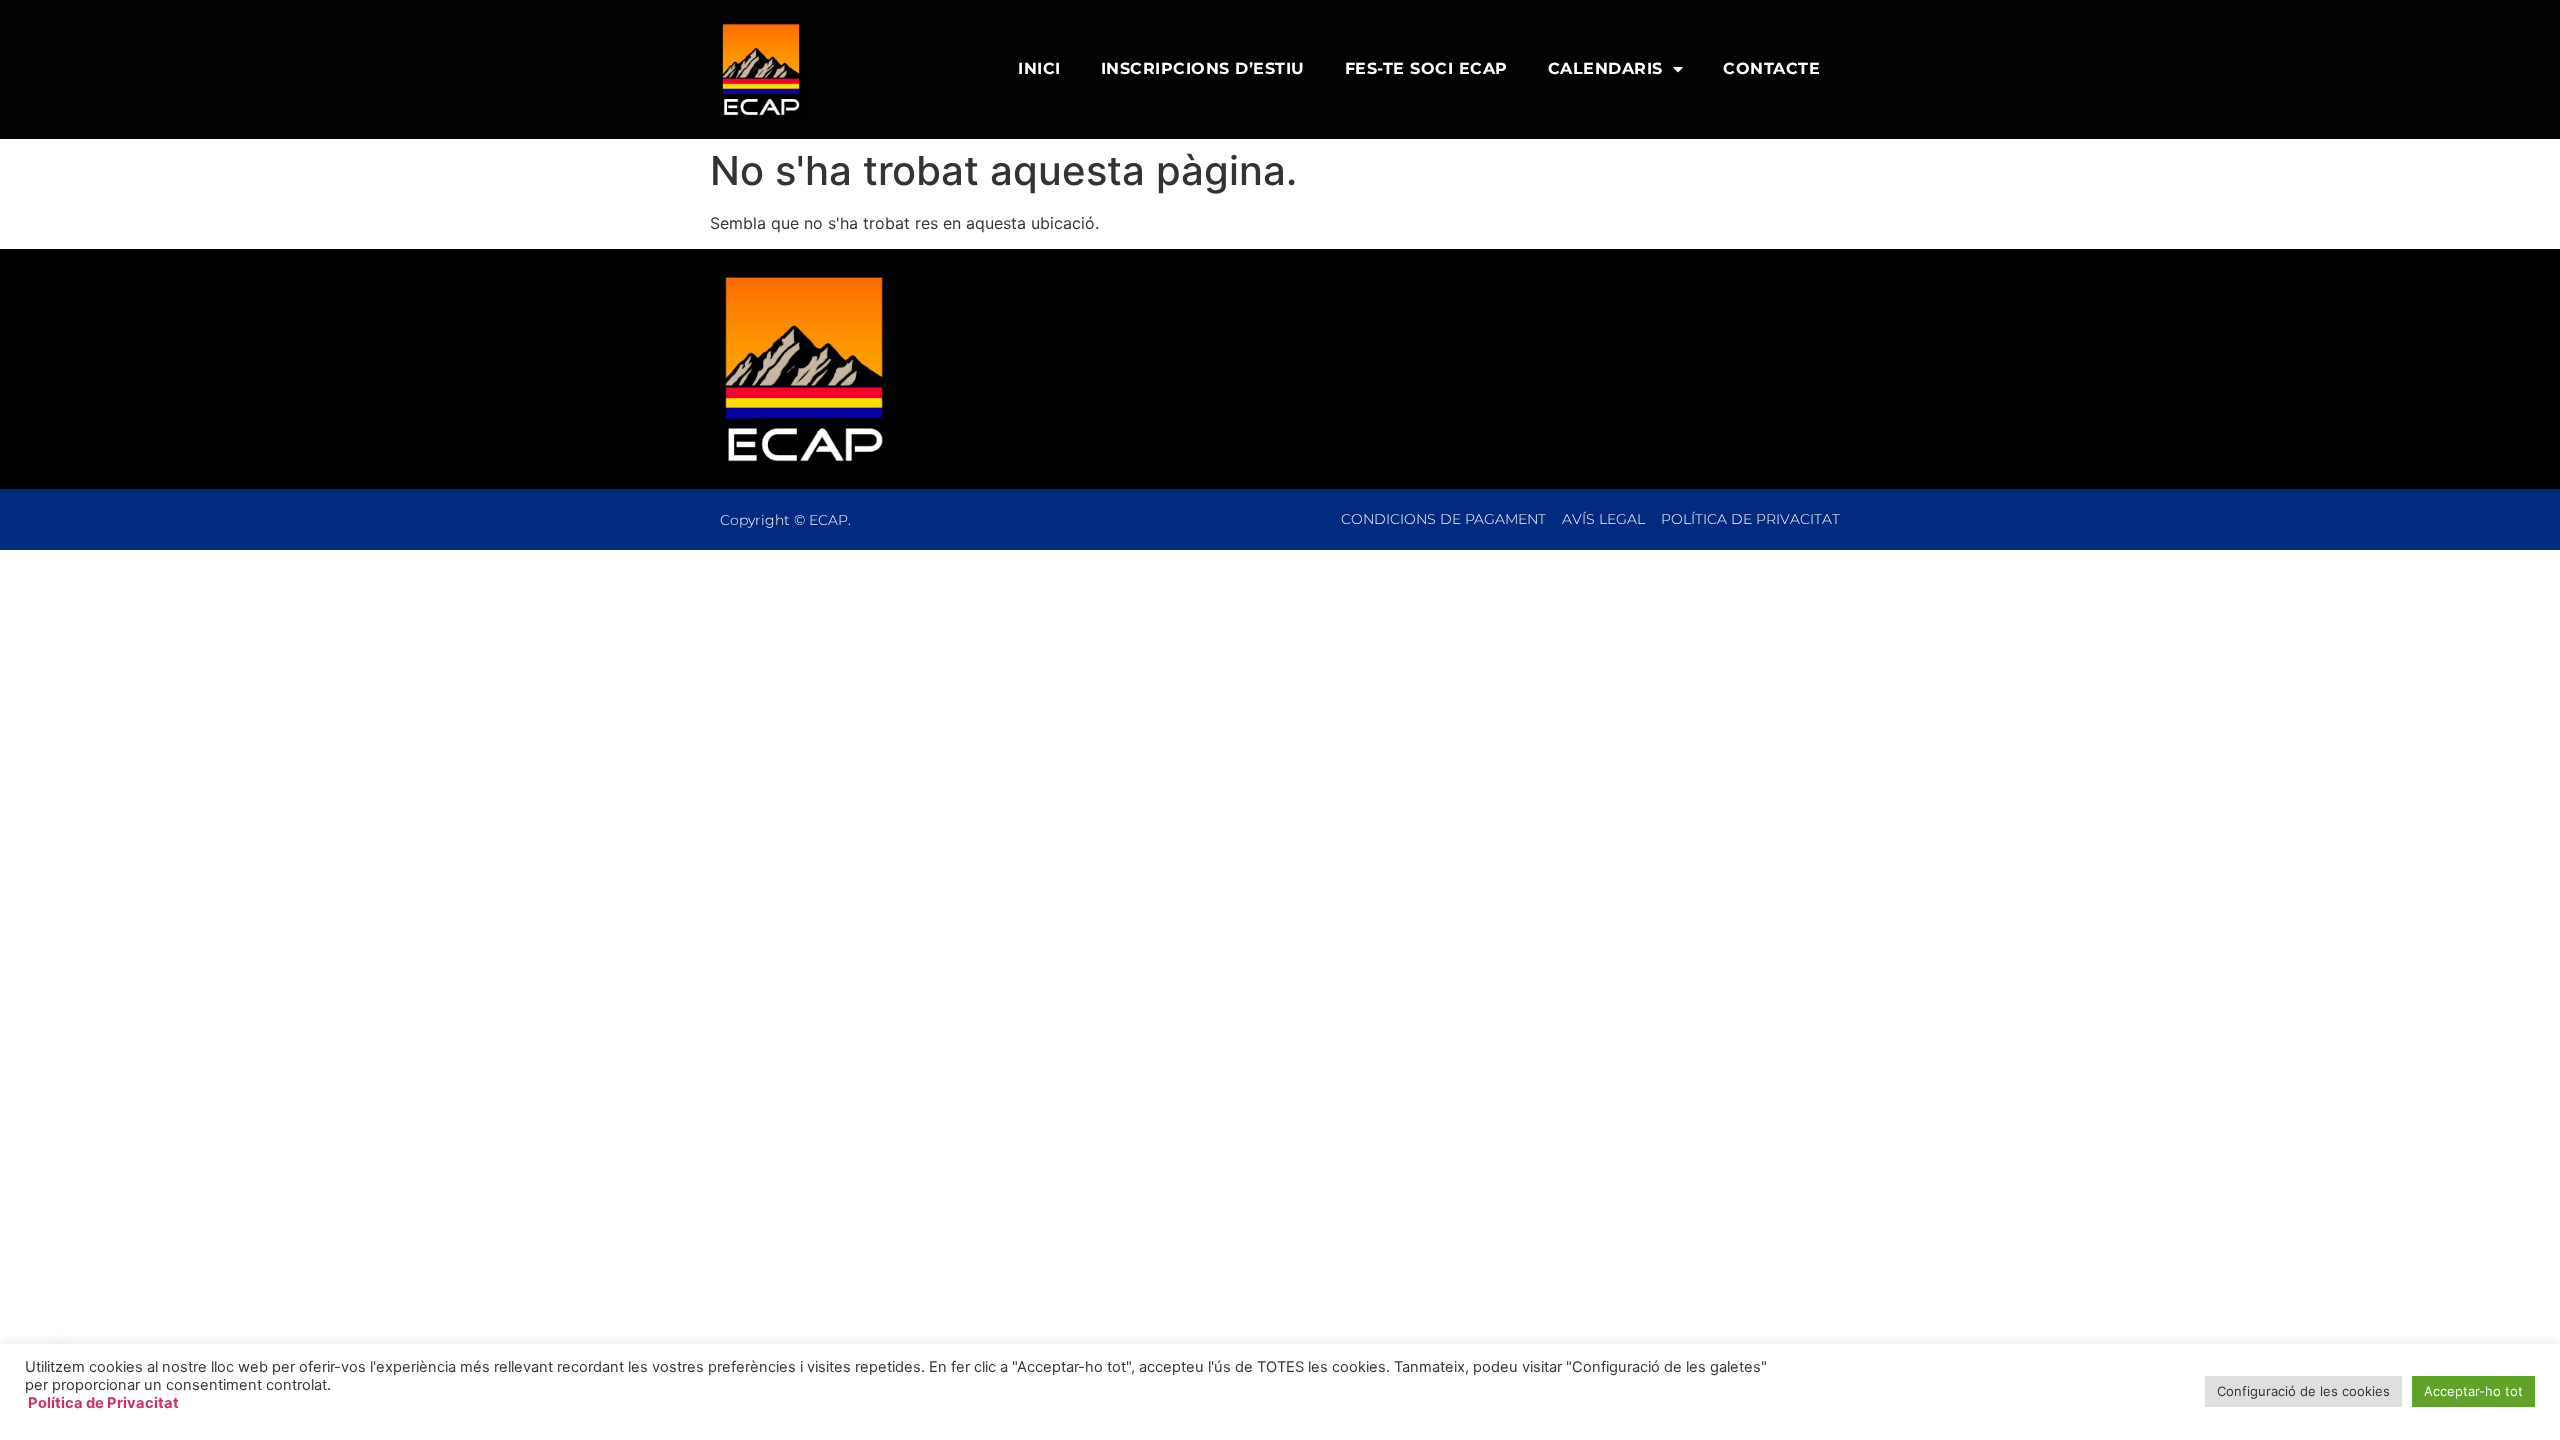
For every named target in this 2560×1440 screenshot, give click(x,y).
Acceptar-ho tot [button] (2473, 1391)
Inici (1039, 68)
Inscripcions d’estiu (1203, 68)
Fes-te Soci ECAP (1426, 68)
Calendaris (1605, 68)
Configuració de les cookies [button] (2303, 1391)
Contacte (1771, 68)
